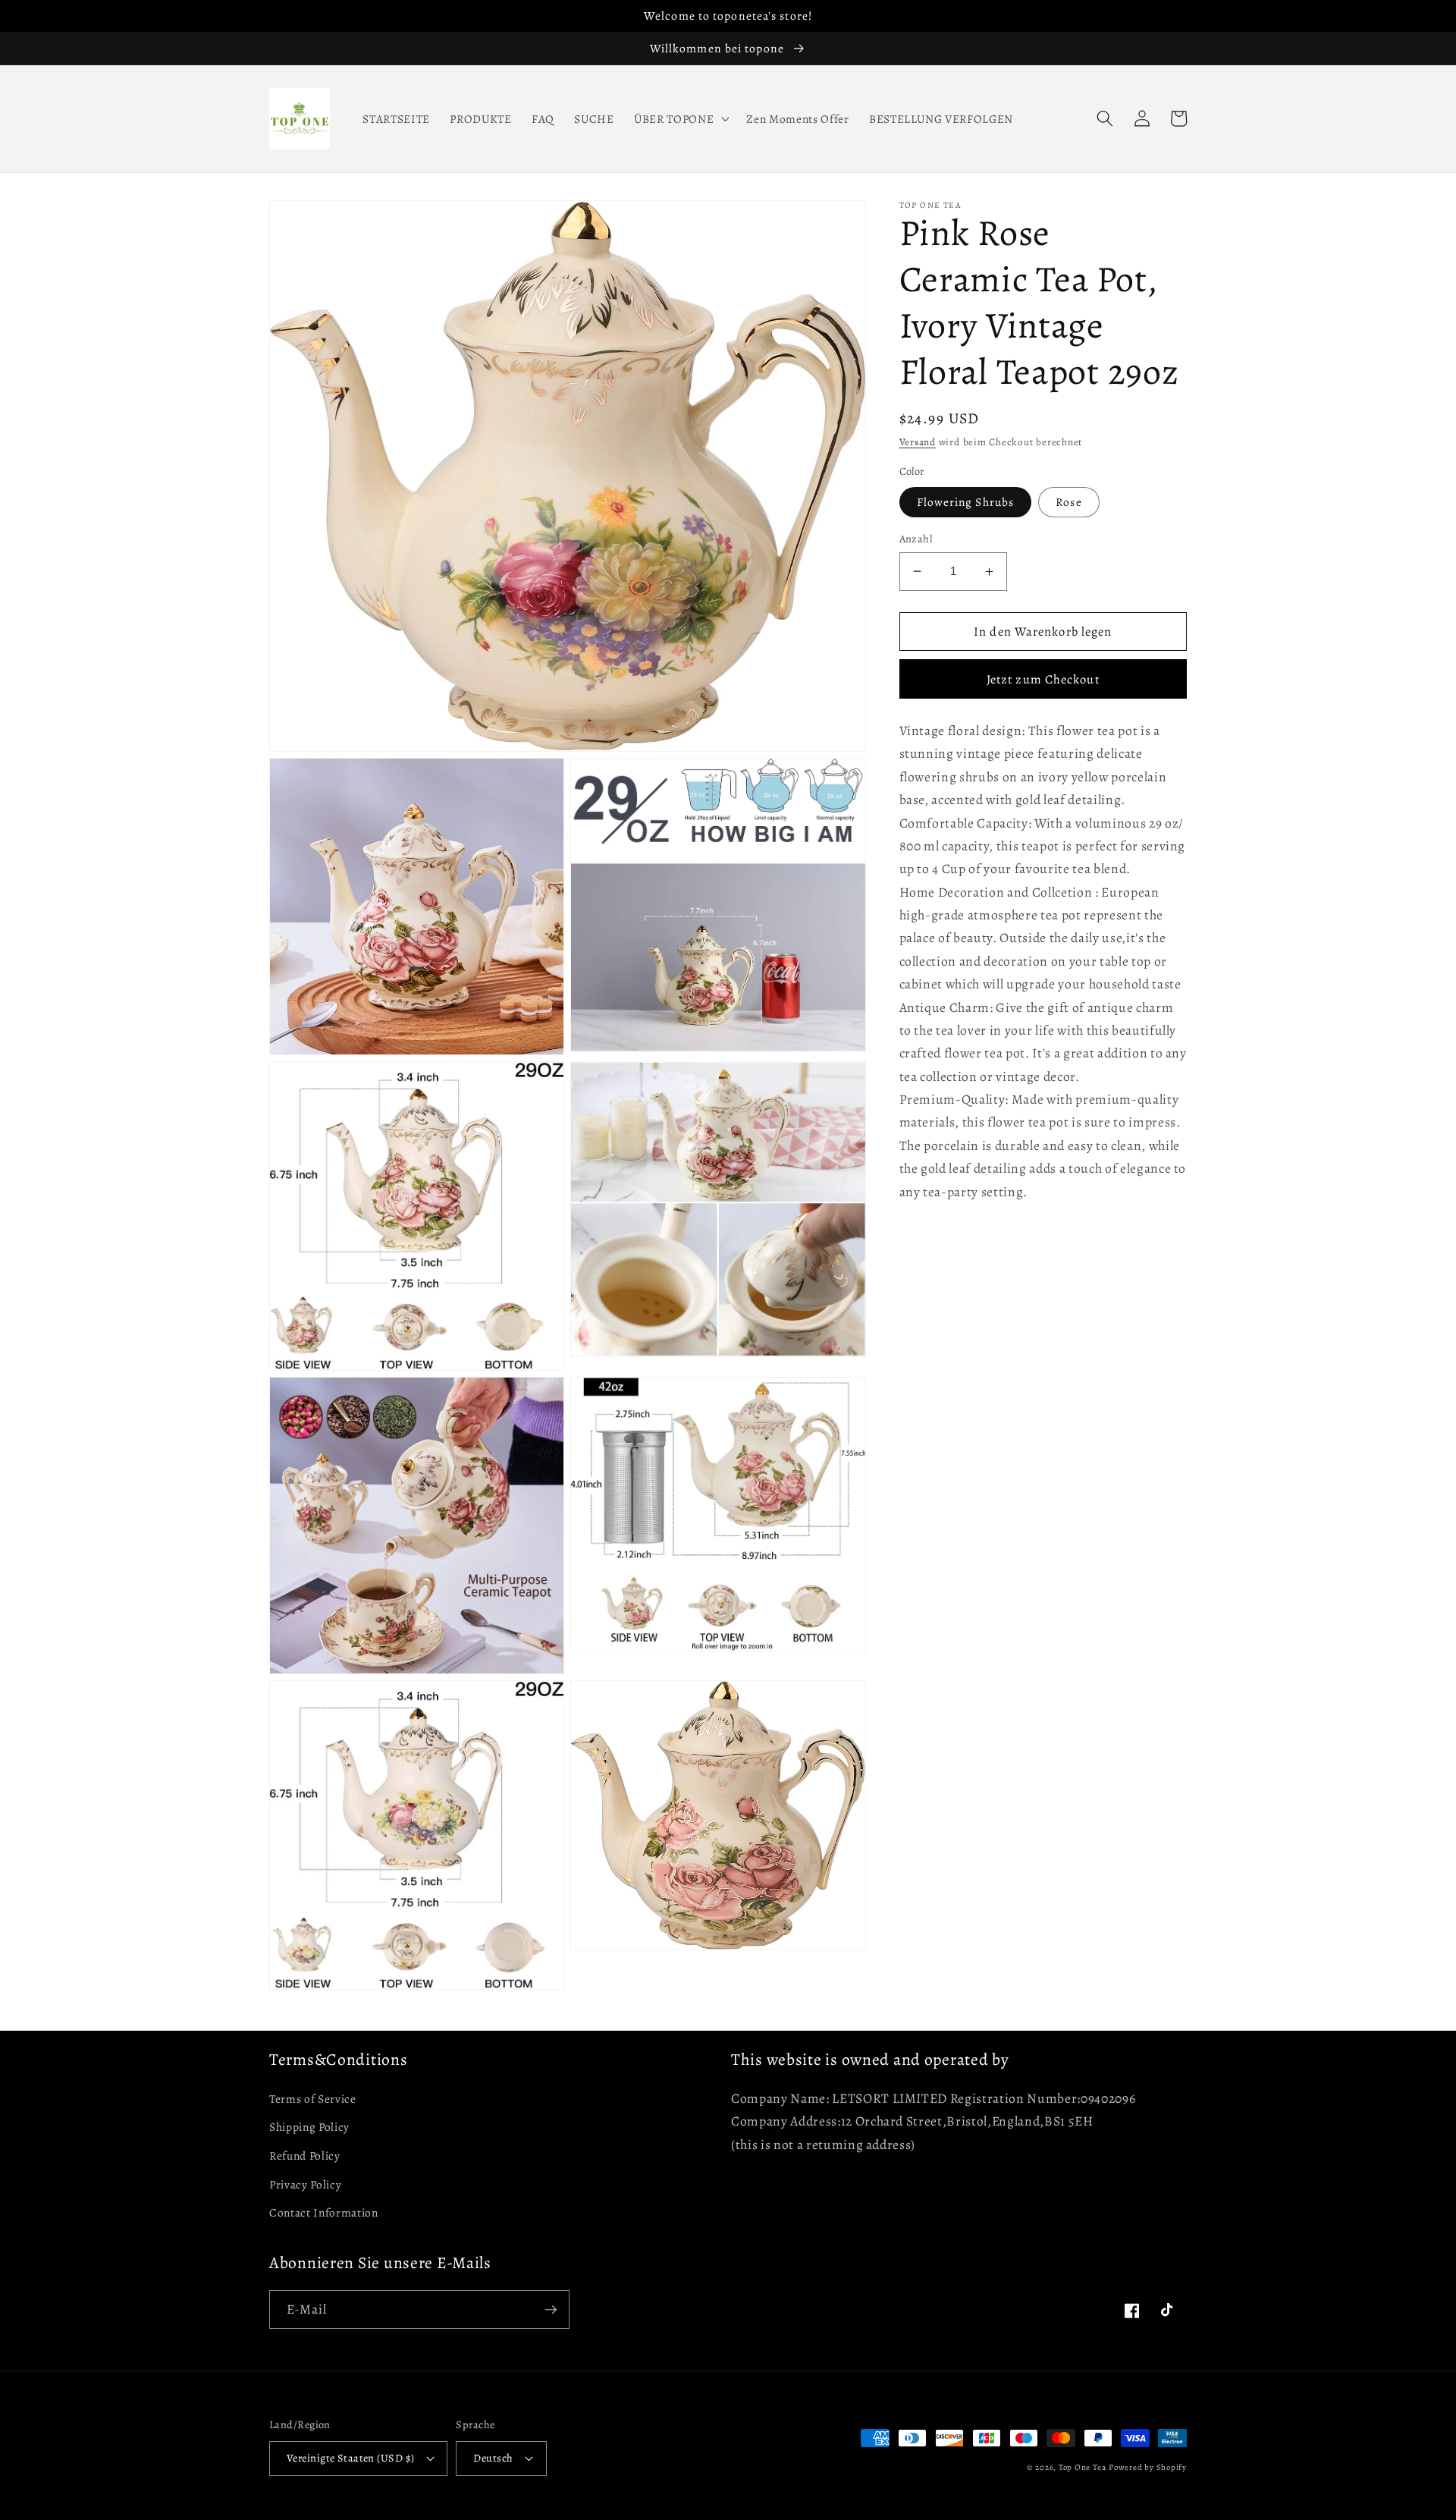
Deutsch (493, 2458)
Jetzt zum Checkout (1043, 864)
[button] (780, 102)
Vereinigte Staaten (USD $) (350, 2458)
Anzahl (916, 724)
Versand (918, 628)
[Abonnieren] (551, 2310)
